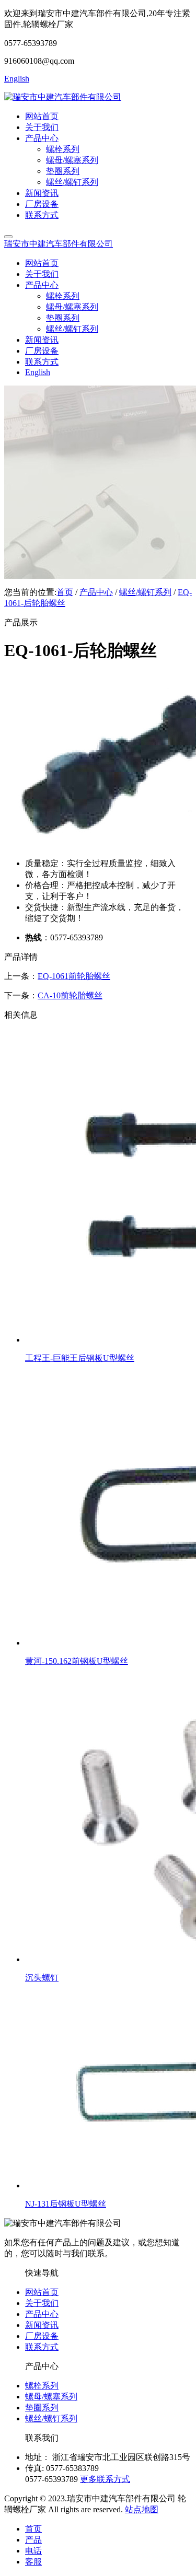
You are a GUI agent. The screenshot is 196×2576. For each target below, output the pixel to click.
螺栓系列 (42, 2386)
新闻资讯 (42, 193)
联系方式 (42, 215)
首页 (65, 592)
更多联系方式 (105, 2479)
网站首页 (42, 116)
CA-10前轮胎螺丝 (70, 995)
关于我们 (42, 127)
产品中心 (42, 138)
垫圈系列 (42, 2408)
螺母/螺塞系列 (51, 2397)
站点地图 (142, 2509)
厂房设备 (42, 204)
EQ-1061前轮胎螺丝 (74, 976)
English (17, 79)
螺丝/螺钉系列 (145, 592)
